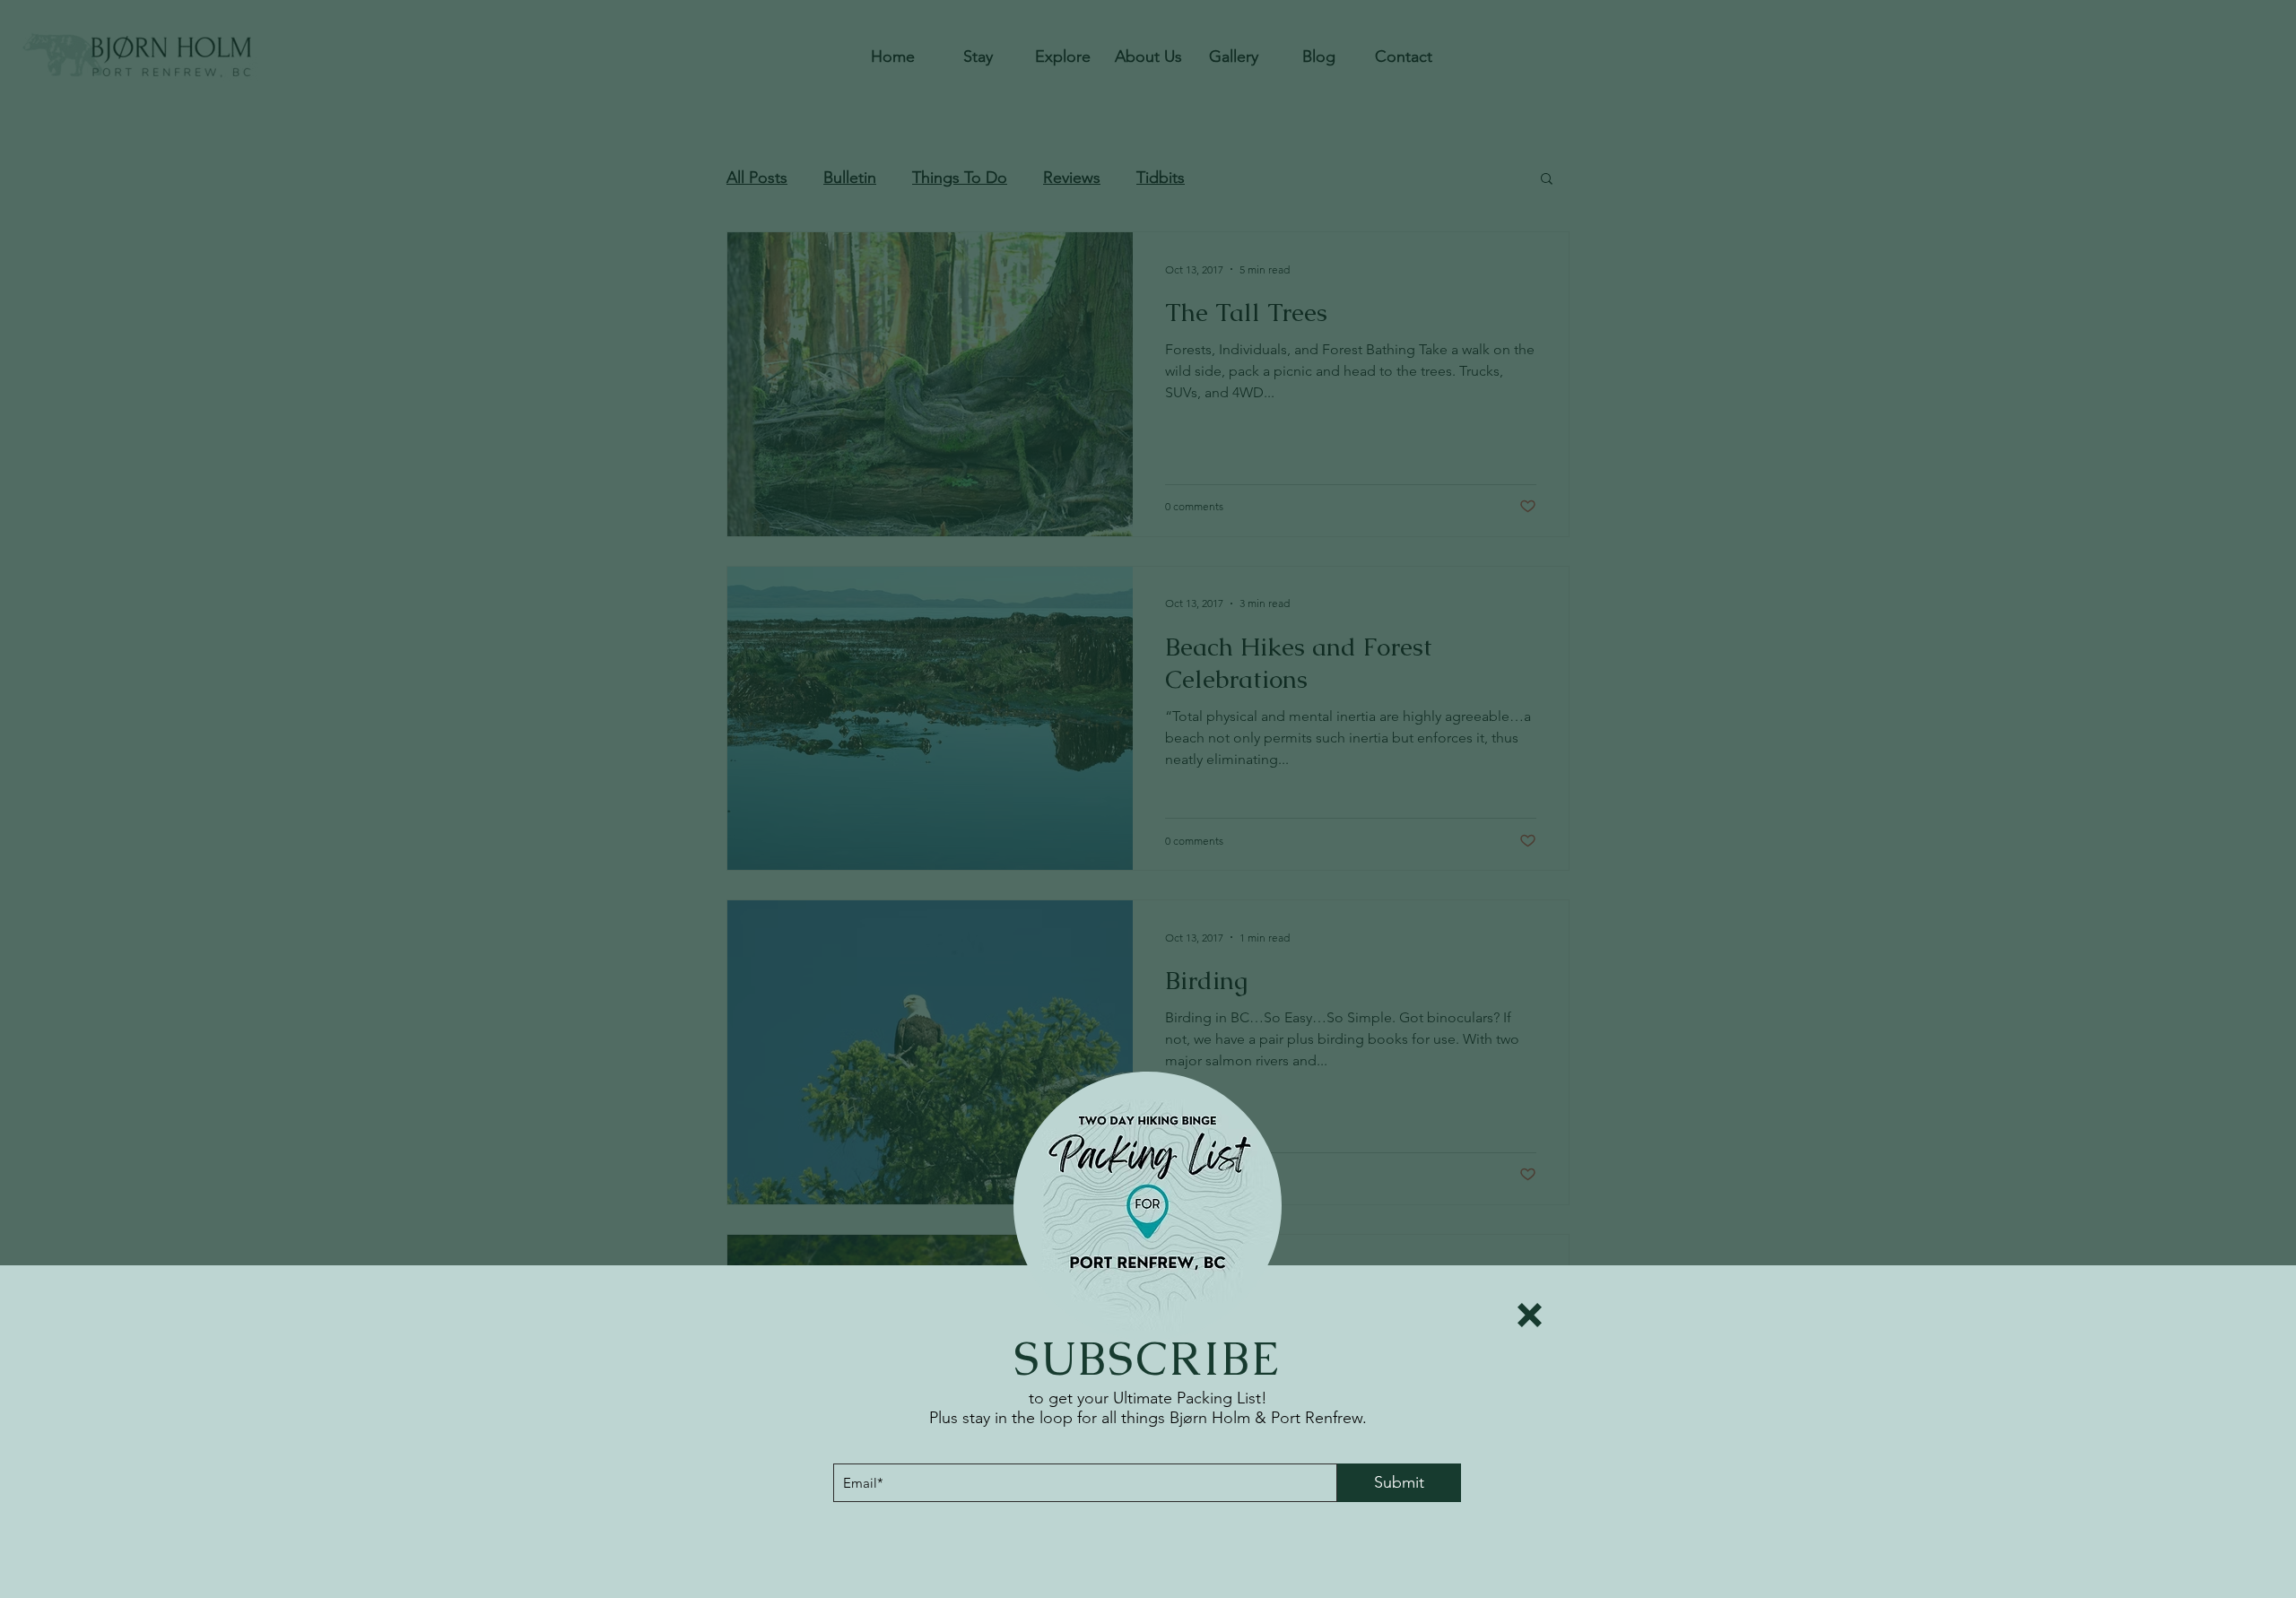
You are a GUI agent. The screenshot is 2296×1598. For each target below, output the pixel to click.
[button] (1530, 1315)
